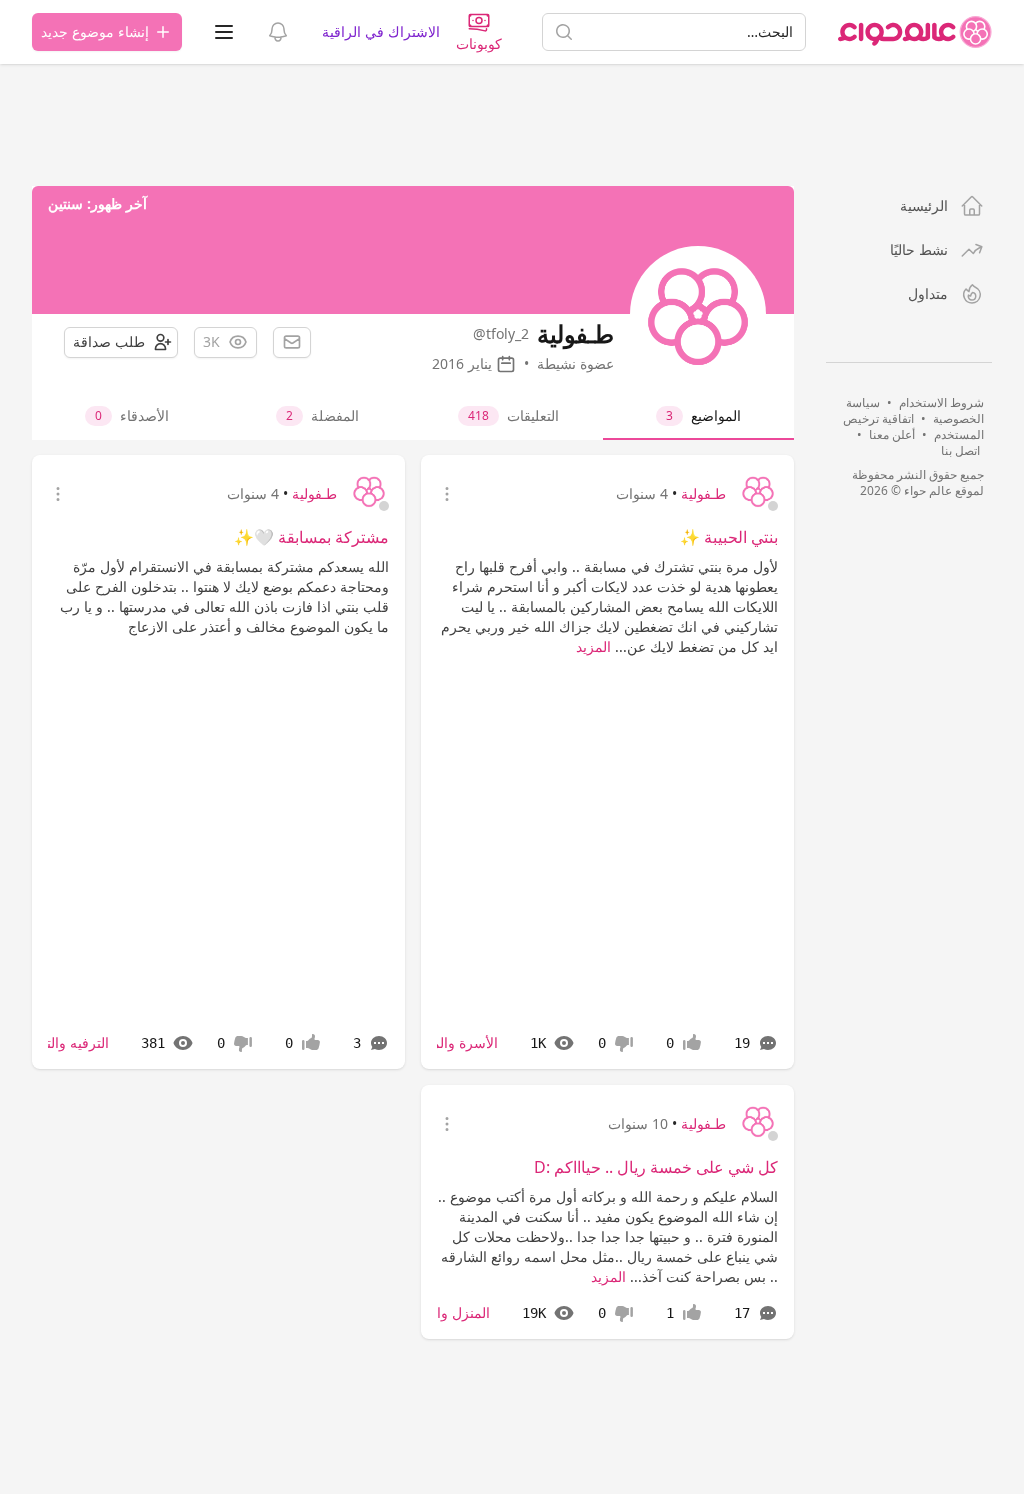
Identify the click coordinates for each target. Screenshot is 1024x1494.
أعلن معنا (892, 434)
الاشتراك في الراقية (381, 31)
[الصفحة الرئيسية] (915, 32)
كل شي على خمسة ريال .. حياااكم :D (656, 1167)
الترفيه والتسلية (63, 1042)
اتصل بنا (960, 450)
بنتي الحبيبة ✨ (729, 537)
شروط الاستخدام (941, 402)
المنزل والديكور (445, 1312)
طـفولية (703, 493)
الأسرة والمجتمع (451, 1042)
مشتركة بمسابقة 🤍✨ (311, 537)
